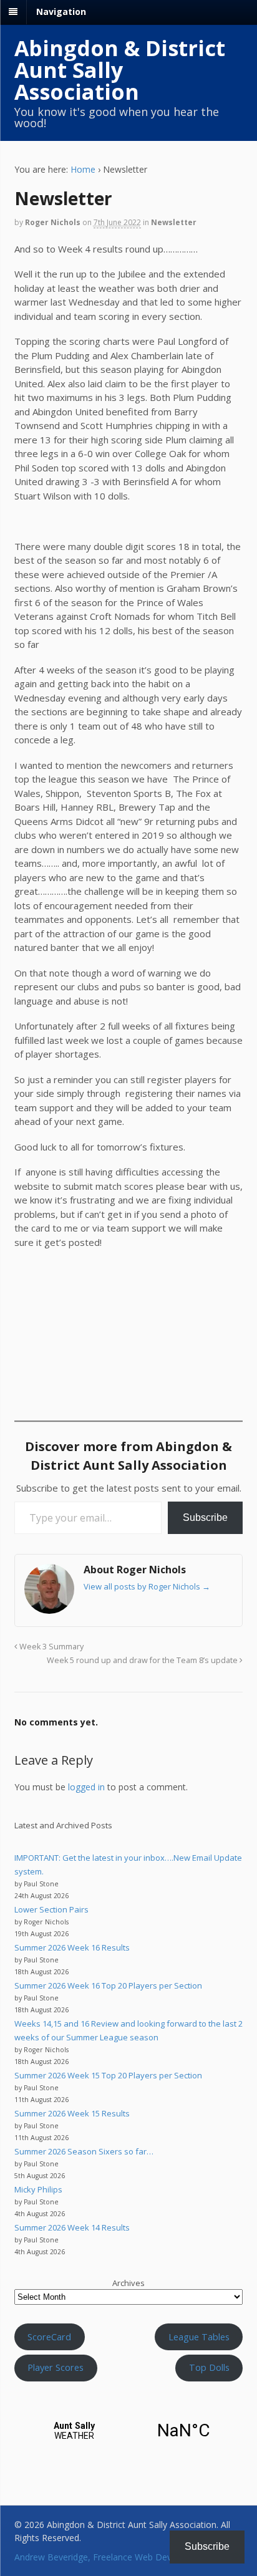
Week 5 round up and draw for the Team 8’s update (143, 1660)
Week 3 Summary (51, 1647)
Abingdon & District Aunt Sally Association (120, 70)
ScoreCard (49, 2337)
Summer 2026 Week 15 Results (72, 2113)
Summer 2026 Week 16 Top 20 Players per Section (108, 1985)
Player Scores (56, 2367)
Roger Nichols (53, 222)
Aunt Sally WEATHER (129, 2431)
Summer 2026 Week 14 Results (72, 2227)
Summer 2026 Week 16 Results (72, 1947)
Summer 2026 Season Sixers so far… (84, 2151)
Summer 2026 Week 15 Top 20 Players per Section (108, 2075)
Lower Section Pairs (51, 1909)
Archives (128, 2283)
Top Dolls (209, 2367)
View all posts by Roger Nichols (147, 1586)
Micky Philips (38, 2189)
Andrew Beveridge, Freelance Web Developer (106, 2557)
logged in (86, 1787)
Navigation (61, 12)
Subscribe (205, 1517)
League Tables (199, 2337)
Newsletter (174, 222)
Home (83, 169)
